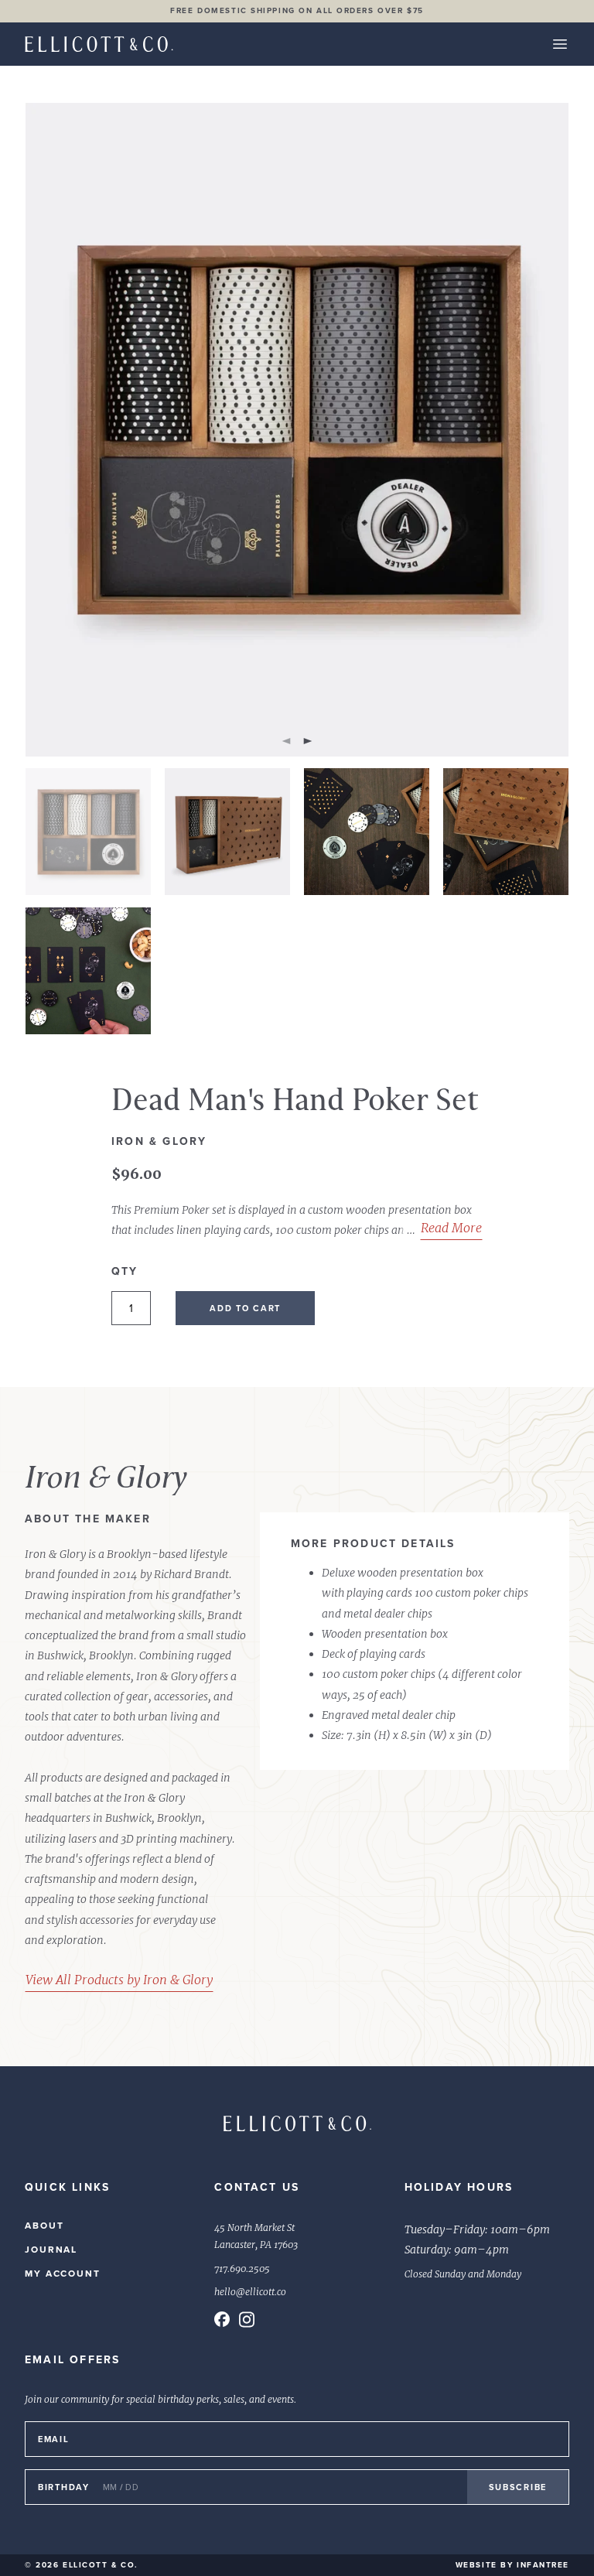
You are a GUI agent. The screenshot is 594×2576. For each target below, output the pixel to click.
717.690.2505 (242, 2269)
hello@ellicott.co (250, 2292)
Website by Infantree (512, 2565)
